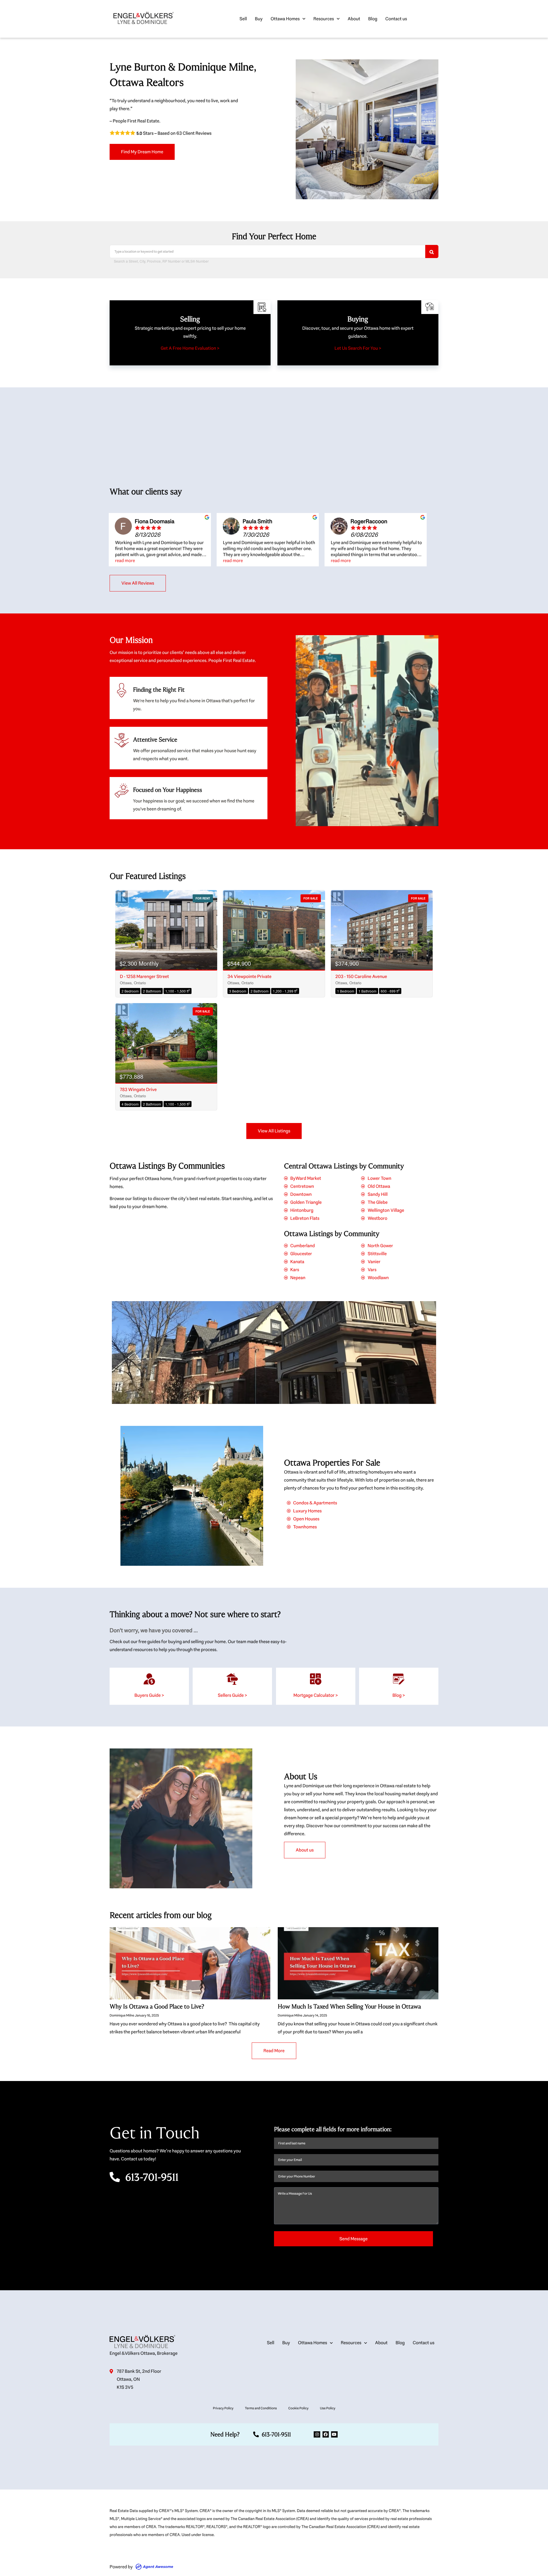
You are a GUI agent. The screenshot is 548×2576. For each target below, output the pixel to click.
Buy (259, 19)
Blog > (399, 1695)
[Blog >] (399, 1679)
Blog (373, 19)
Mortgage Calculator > (316, 1695)
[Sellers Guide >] (232, 1679)
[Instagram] (317, 2434)
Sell (243, 19)
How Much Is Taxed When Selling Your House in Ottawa (349, 2007)
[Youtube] (334, 2434)
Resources (324, 19)
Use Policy (328, 2408)
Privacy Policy (223, 2408)
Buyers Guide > (149, 1695)
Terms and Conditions (261, 2408)
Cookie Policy (298, 2408)
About (354, 19)
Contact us (396, 19)
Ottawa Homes (285, 19)
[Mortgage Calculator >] (316, 1679)
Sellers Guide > (232, 1695)
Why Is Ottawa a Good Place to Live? (157, 2007)
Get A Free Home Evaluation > (190, 348)
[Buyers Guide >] (149, 1679)
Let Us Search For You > (358, 348)
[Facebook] (326, 2434)
